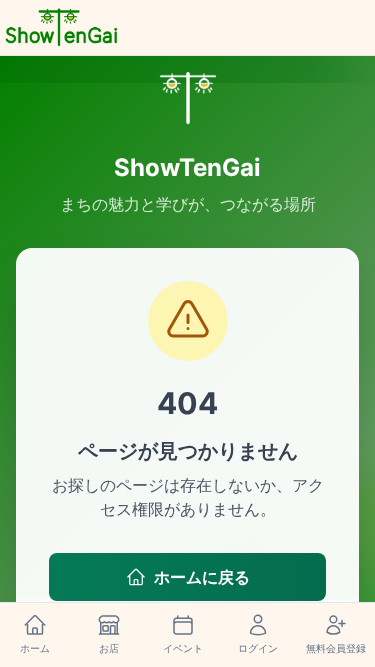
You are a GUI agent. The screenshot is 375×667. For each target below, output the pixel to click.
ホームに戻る (202, 577)
